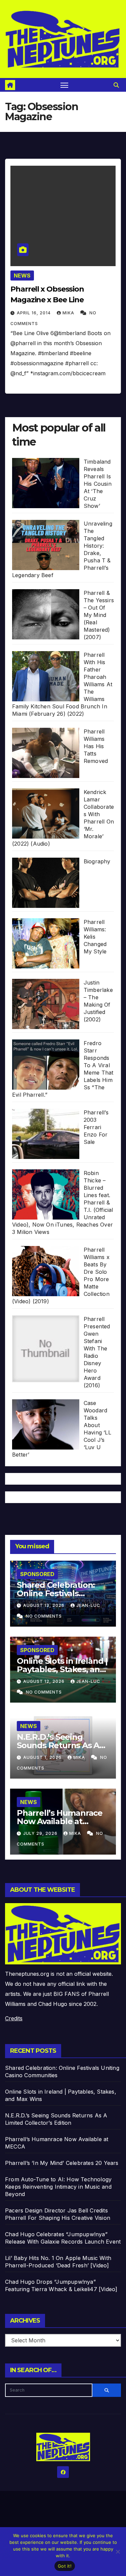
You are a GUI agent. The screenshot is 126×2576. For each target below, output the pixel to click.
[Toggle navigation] (65, 85)
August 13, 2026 (45, 1605)
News (22, 276)
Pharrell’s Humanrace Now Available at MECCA (60, 1821)
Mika (69, 313)
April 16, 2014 (34, 313)
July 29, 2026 (41, 1833)
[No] (118, 2552)
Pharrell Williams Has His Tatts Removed (96, 746)
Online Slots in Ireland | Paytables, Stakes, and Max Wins (62, 1669)
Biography (97, 861)
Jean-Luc (88, 1605)
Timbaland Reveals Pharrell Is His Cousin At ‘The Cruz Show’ (98, 484)
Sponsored (37, 1574)
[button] (116, 85)
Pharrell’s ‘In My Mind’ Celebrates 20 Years (62, 2163)
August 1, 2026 (43, 1757)
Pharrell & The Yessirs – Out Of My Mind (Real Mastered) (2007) (99, 615)
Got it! (65, 2566)
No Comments (44, 1616)
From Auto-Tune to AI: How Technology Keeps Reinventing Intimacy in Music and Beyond (58, 2187)
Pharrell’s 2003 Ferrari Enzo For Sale (96, 1127)
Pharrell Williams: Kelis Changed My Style (95, 937)
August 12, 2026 (45, 1681)
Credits (14, 2018)
